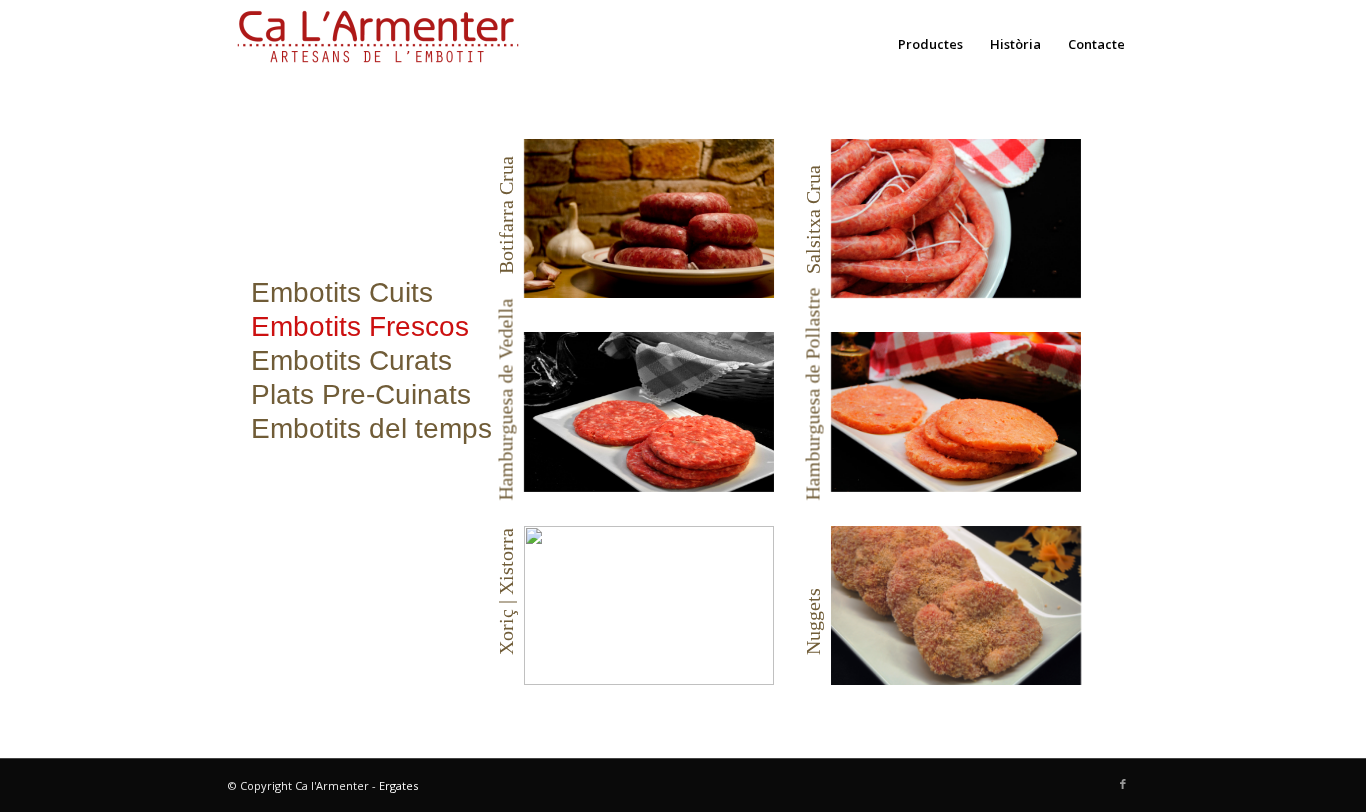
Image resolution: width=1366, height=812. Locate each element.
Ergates (398, 785)
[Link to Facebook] (1123, 784)
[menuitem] (930, 44)
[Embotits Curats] (342, 292)
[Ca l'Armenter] (378, 44)
